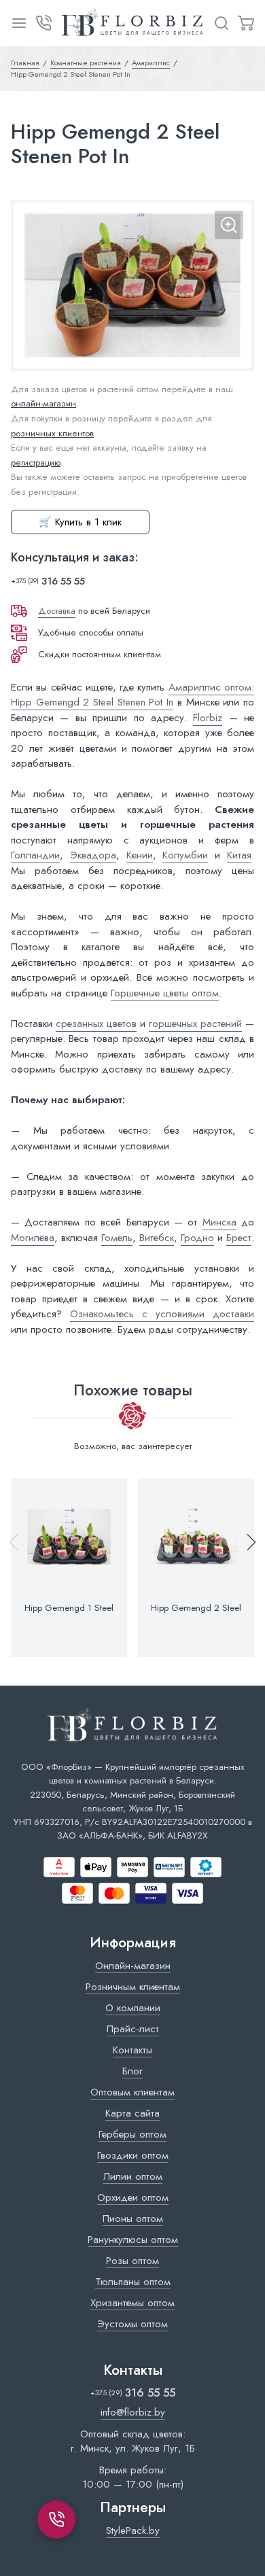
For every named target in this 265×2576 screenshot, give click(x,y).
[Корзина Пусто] (246, 23)
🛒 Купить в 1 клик (80, 522)
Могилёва (33, 1238)
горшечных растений (195, 1024)
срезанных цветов (96, 1024)
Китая (239, 855)
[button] (245, 1568)
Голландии (35, 855)
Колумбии (185, 855)
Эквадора (93, 855)
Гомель (117, 1238)
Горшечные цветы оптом (165, 993)
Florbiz (208, 718)
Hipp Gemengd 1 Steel (69, 1608)
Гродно (197, 1238)
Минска (219, 1222)
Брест (239, 1238)
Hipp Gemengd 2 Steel (196, 1608)
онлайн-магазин (43, 403)
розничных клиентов (52, 433)
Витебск (157, 1238)
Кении (140, 855)
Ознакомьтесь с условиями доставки (162, 1314)
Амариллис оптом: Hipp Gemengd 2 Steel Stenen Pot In (132, 695)
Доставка (57, 611)
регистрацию (36, 463)
